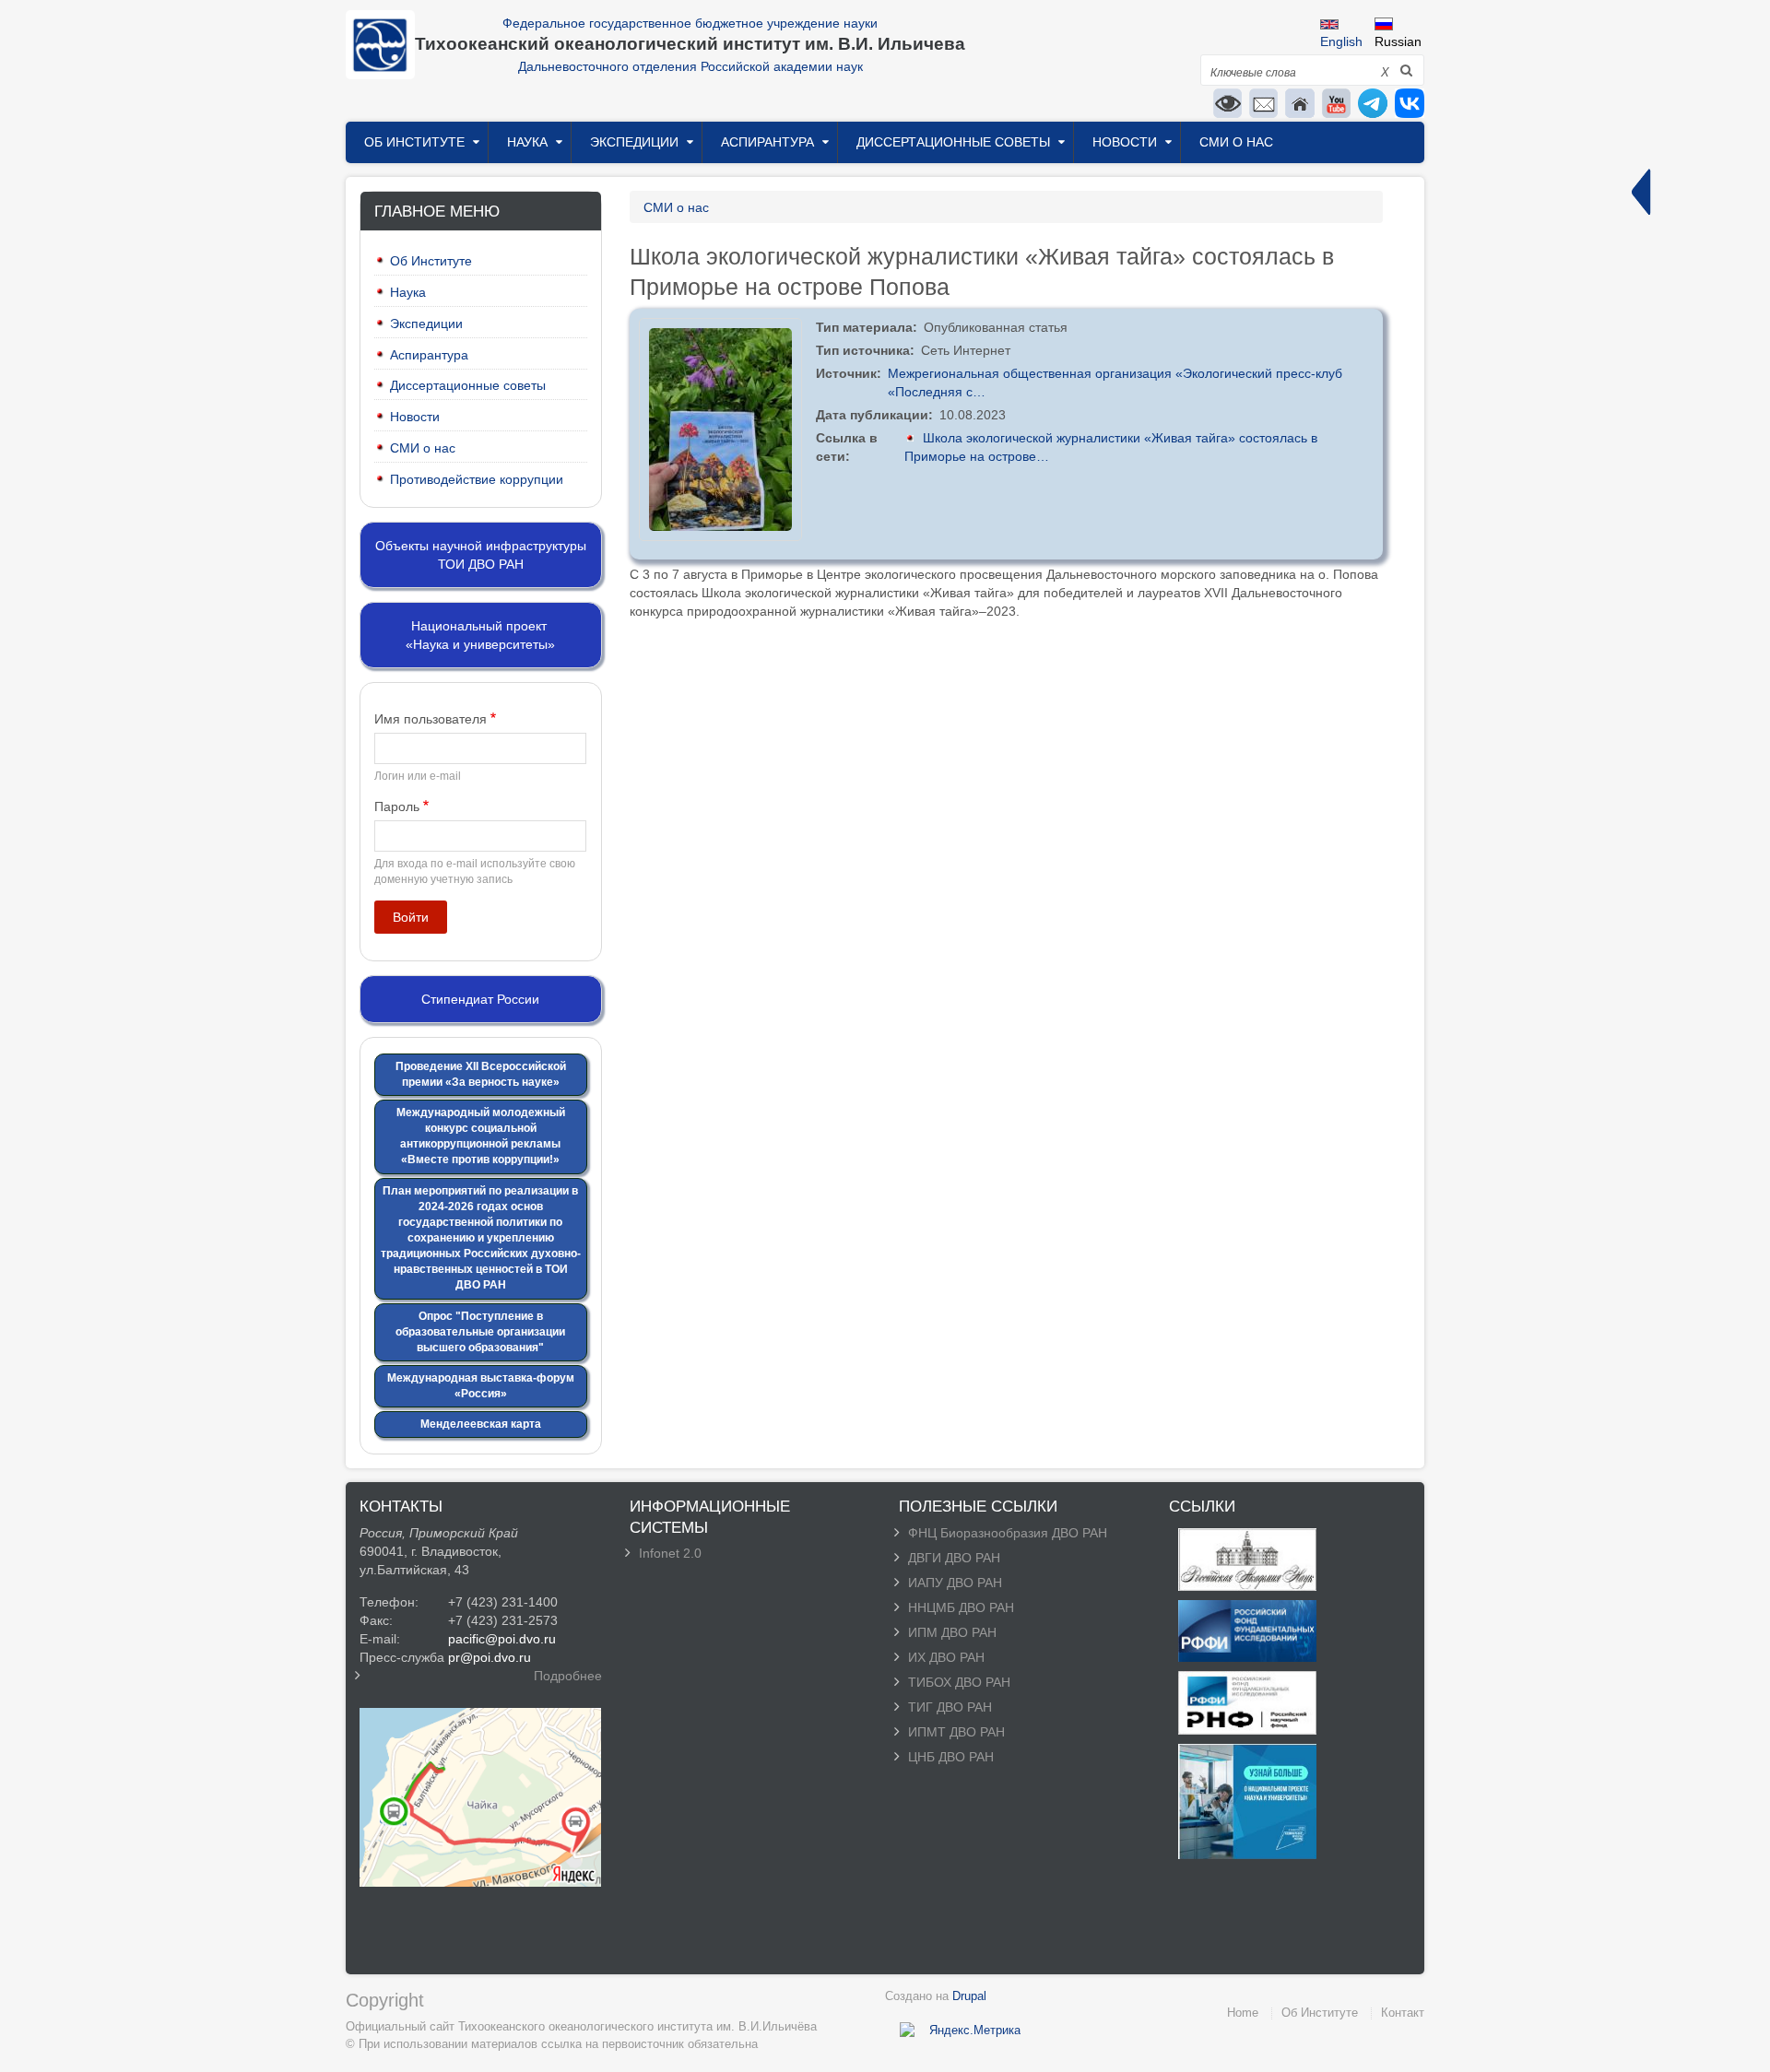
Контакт (1403, 2013)
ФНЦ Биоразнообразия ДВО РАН (1008, 1533)
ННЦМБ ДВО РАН (961, 1607)
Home (1243, 2013)
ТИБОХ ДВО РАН (959, 1682)
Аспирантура (767, 142)
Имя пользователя (431, 719)
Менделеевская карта (481, 1424)
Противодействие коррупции (477, 479)
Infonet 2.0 (670, 1553)
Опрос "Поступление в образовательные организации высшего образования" (480, 1332)
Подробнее (568, 1676)
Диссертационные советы (953, 142)
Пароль (397, 806)
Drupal (969, 1996)
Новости (1125, 142)
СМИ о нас (1236, 142)
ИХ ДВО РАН (946, 1657)
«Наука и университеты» (480, 644)
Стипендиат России (480, 999)
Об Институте (414, 142)
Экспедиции (634, 142)
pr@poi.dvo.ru (490, 1657)
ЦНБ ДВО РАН (951, 1757)
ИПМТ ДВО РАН (956, 1732)
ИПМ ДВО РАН (952, 1632)
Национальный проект (479, 626)
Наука (527, 142)
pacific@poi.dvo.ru (502, 1639)
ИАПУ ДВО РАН (955, 1583)
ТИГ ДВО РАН (950, 1707)
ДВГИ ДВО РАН (954, 1558)
